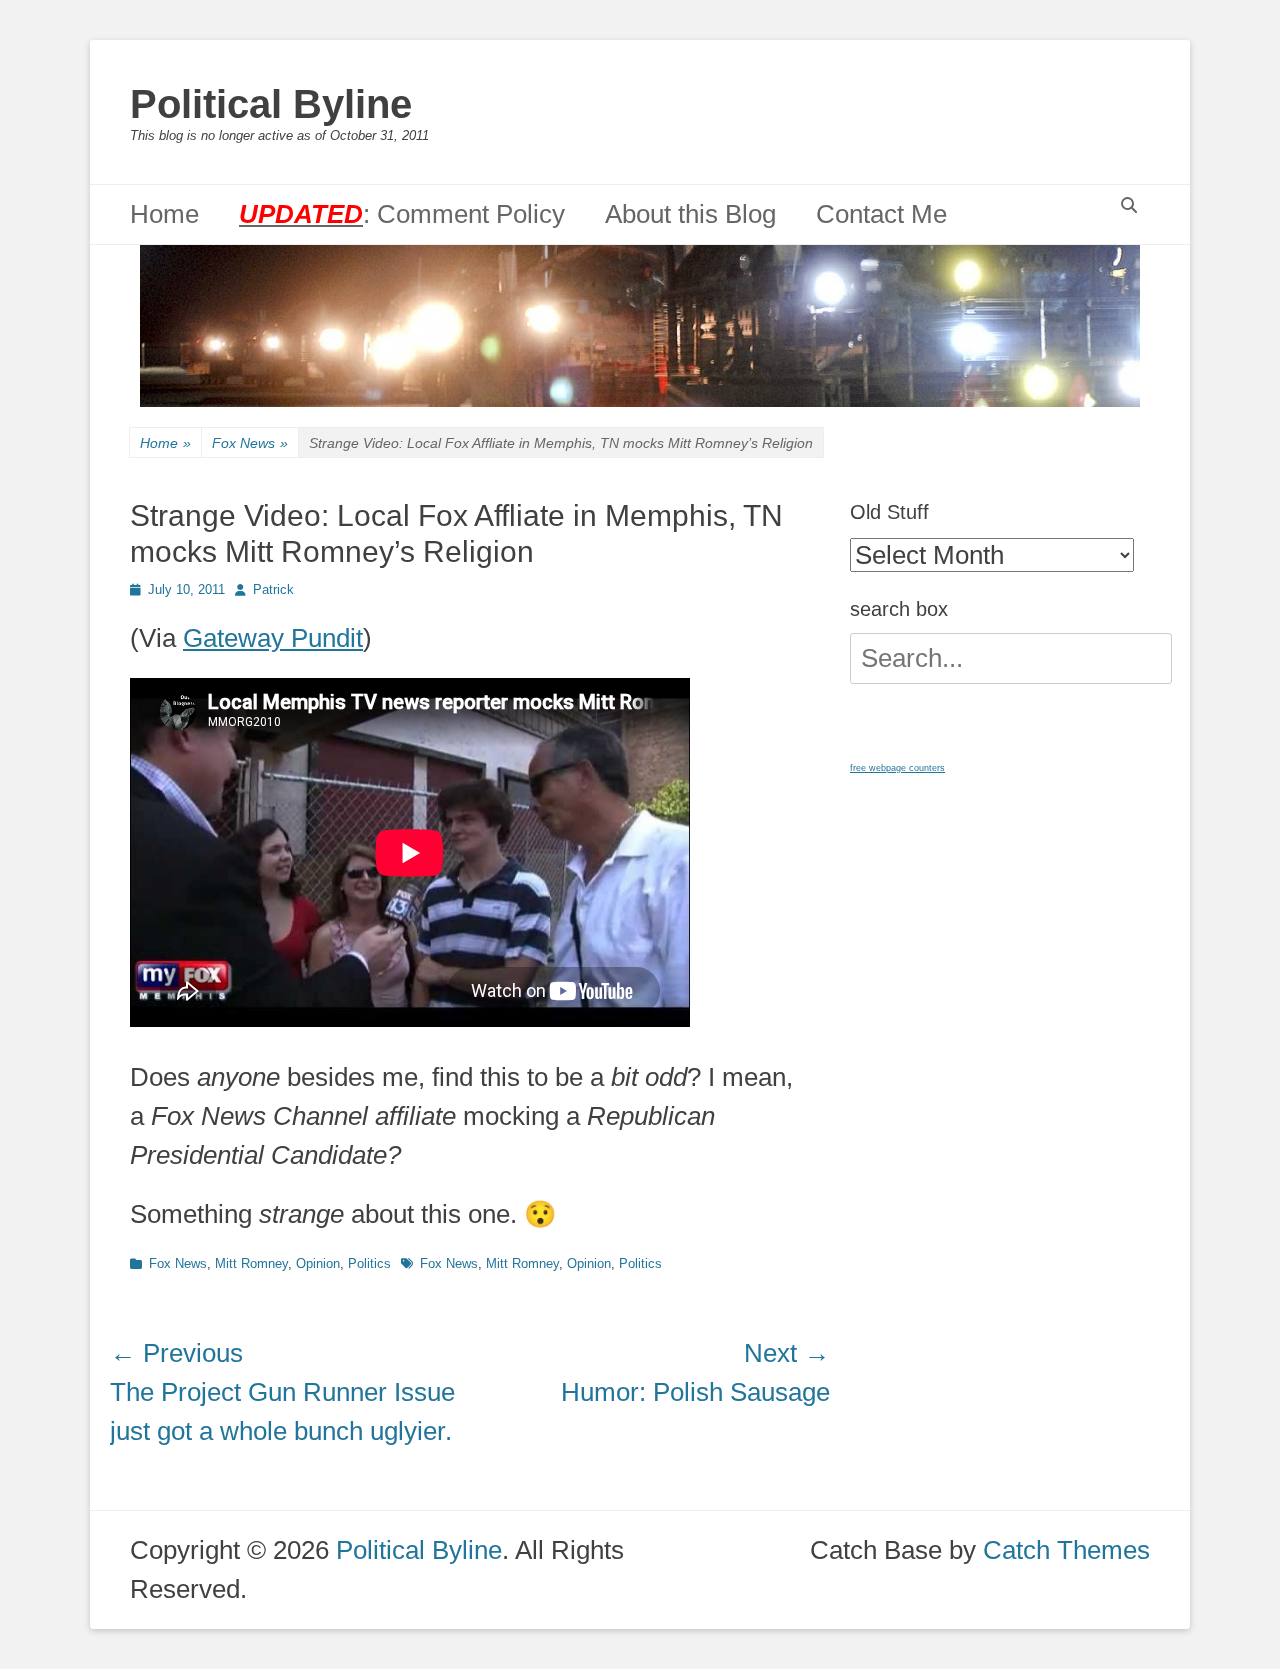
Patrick (273, 589)
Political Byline (271, 104)
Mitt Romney (251, 1263)
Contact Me (881, 214)
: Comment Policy (402, 214)
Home (164, 214)
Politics (369, 1263)
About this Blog (690, 214)
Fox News (250, 443)
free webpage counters (897, 768)
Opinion (318, 1263)
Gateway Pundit (273, 638)
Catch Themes (1066, 1550)
